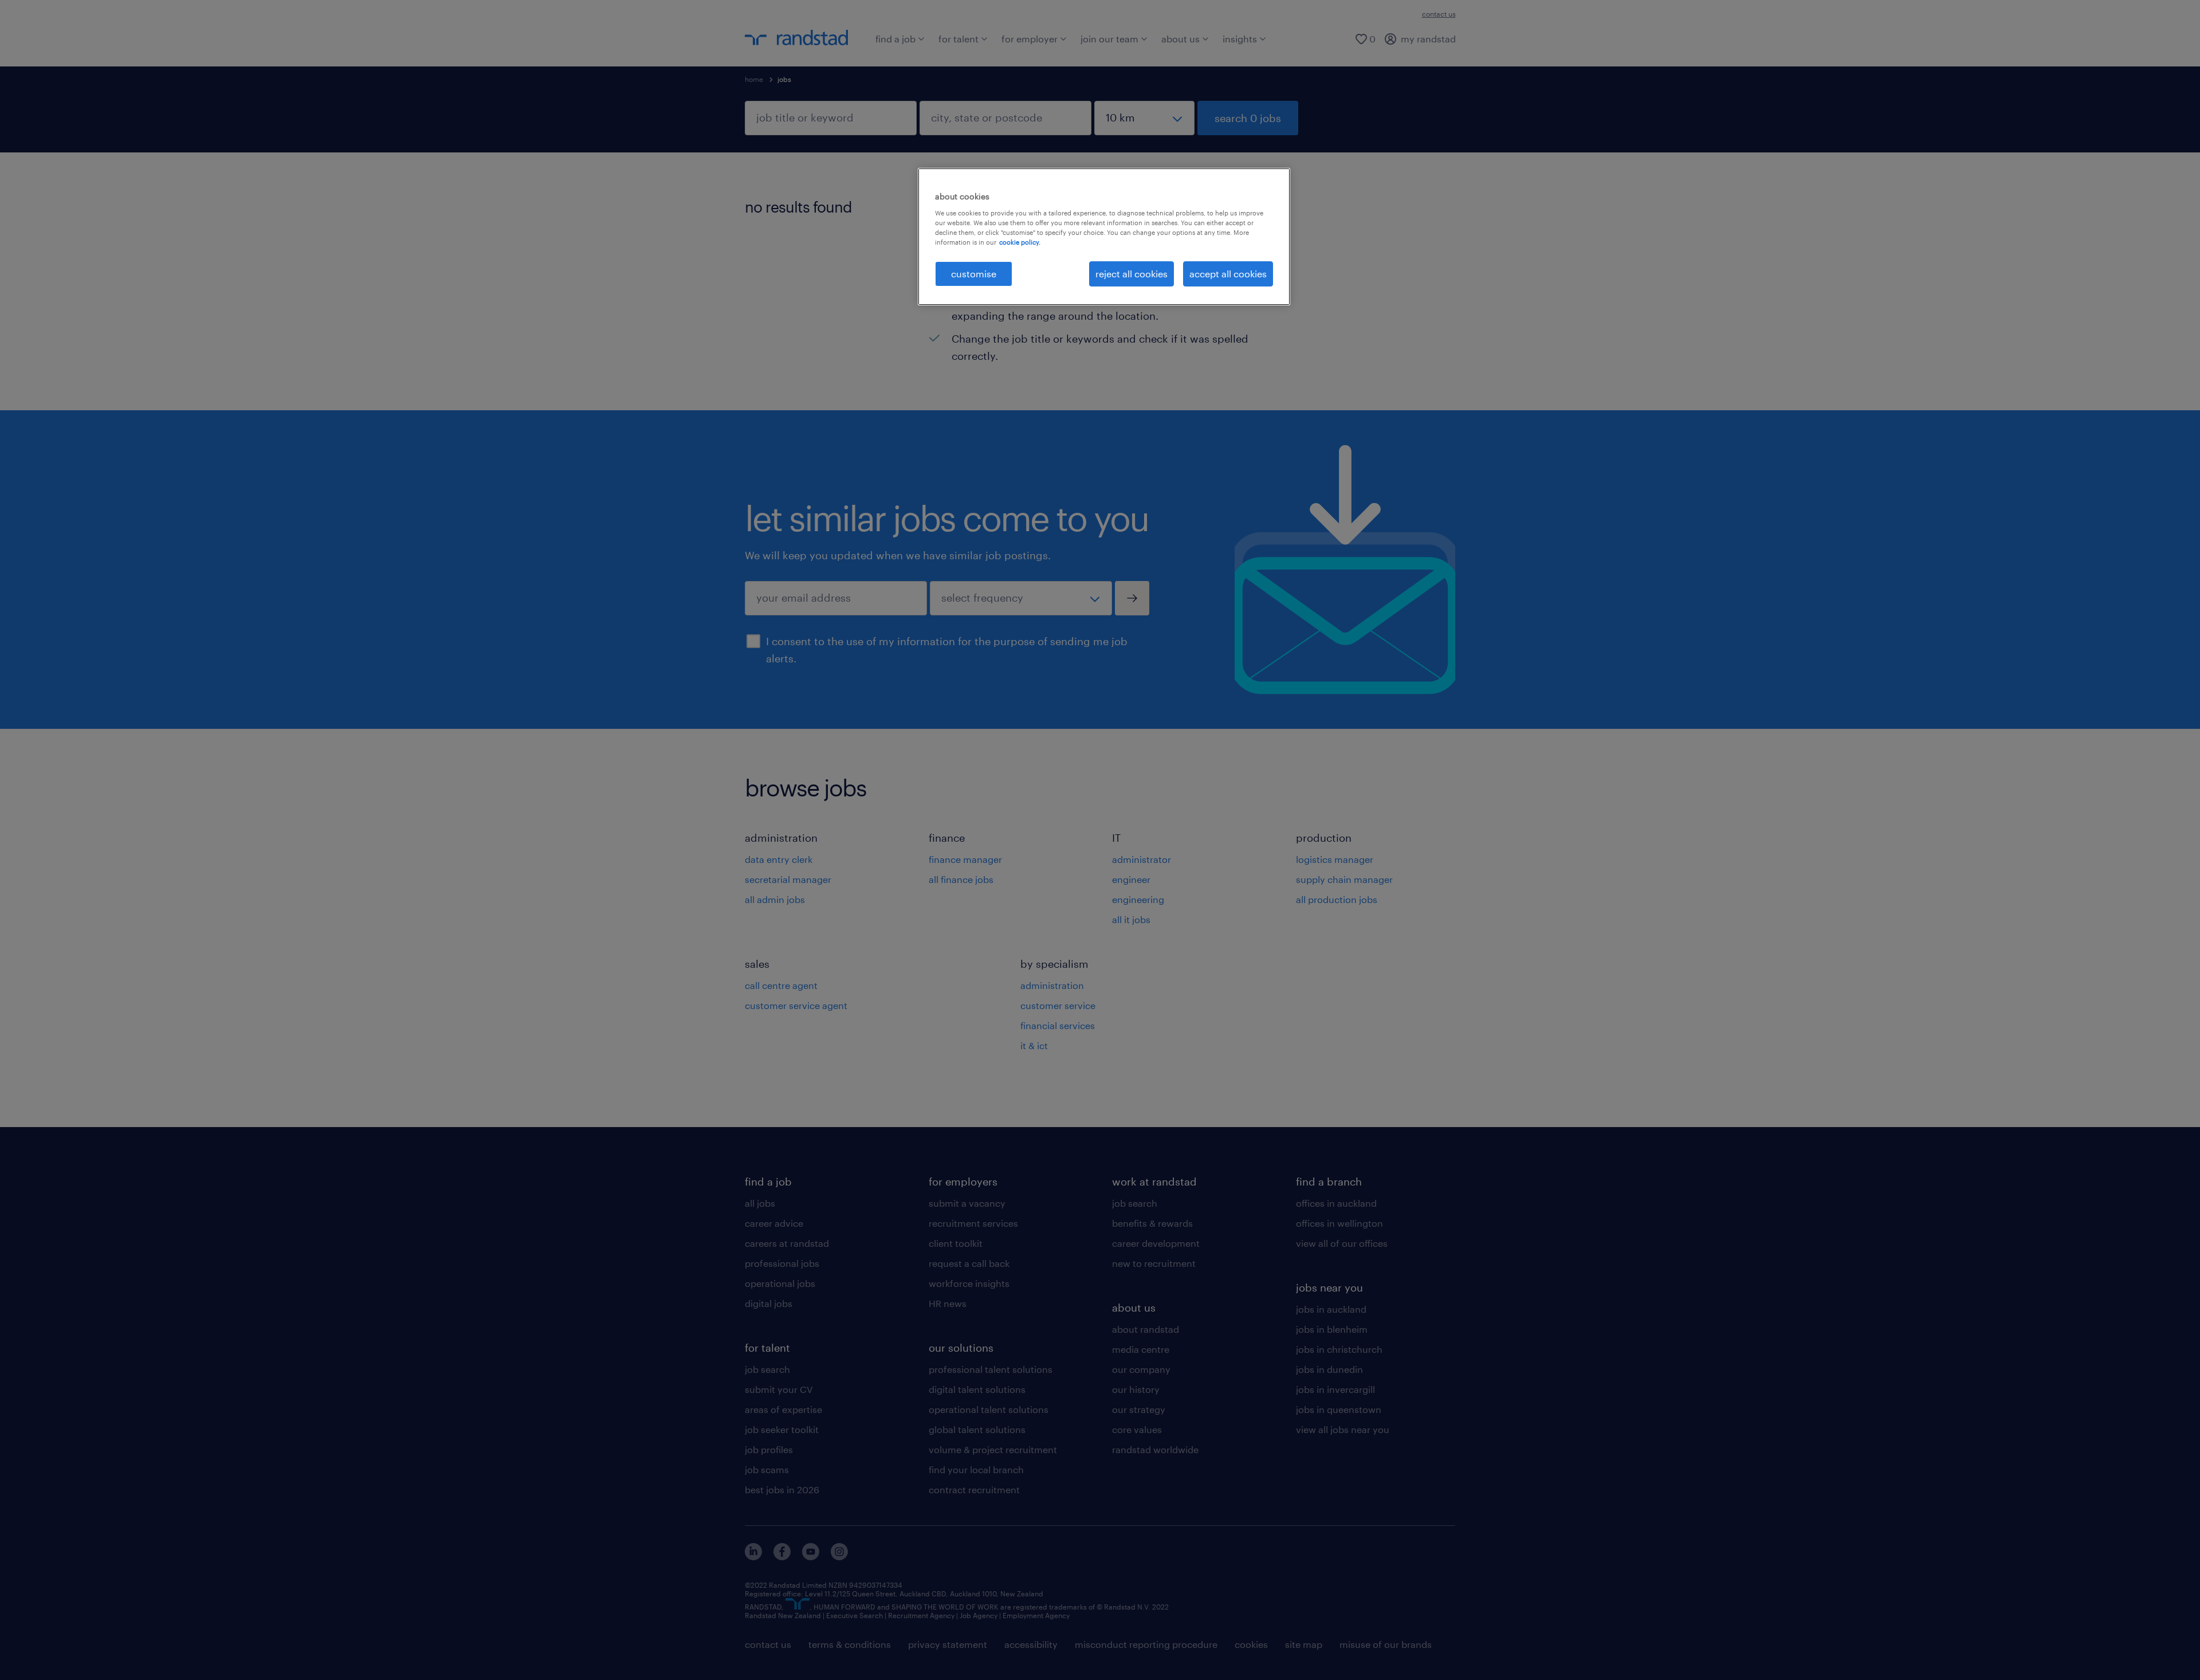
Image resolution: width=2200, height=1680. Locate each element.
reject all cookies (1132, 274)
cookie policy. (1020, 242)
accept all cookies (1228, 274)
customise (974, 274)
